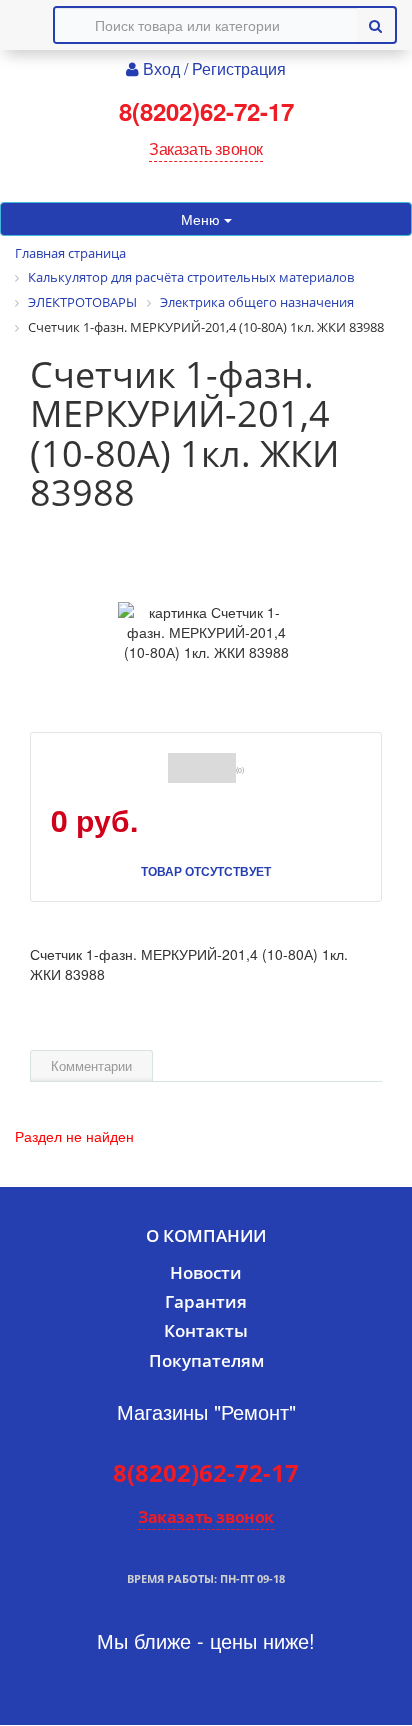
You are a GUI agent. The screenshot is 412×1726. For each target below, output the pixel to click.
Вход (163, 68)
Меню (202, 219)
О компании (206, 1235)
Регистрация (239, 68)
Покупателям (206, 1360)
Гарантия (206, 1301)
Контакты (206, 1330)
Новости (206, 1272)
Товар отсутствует (206, 871)
